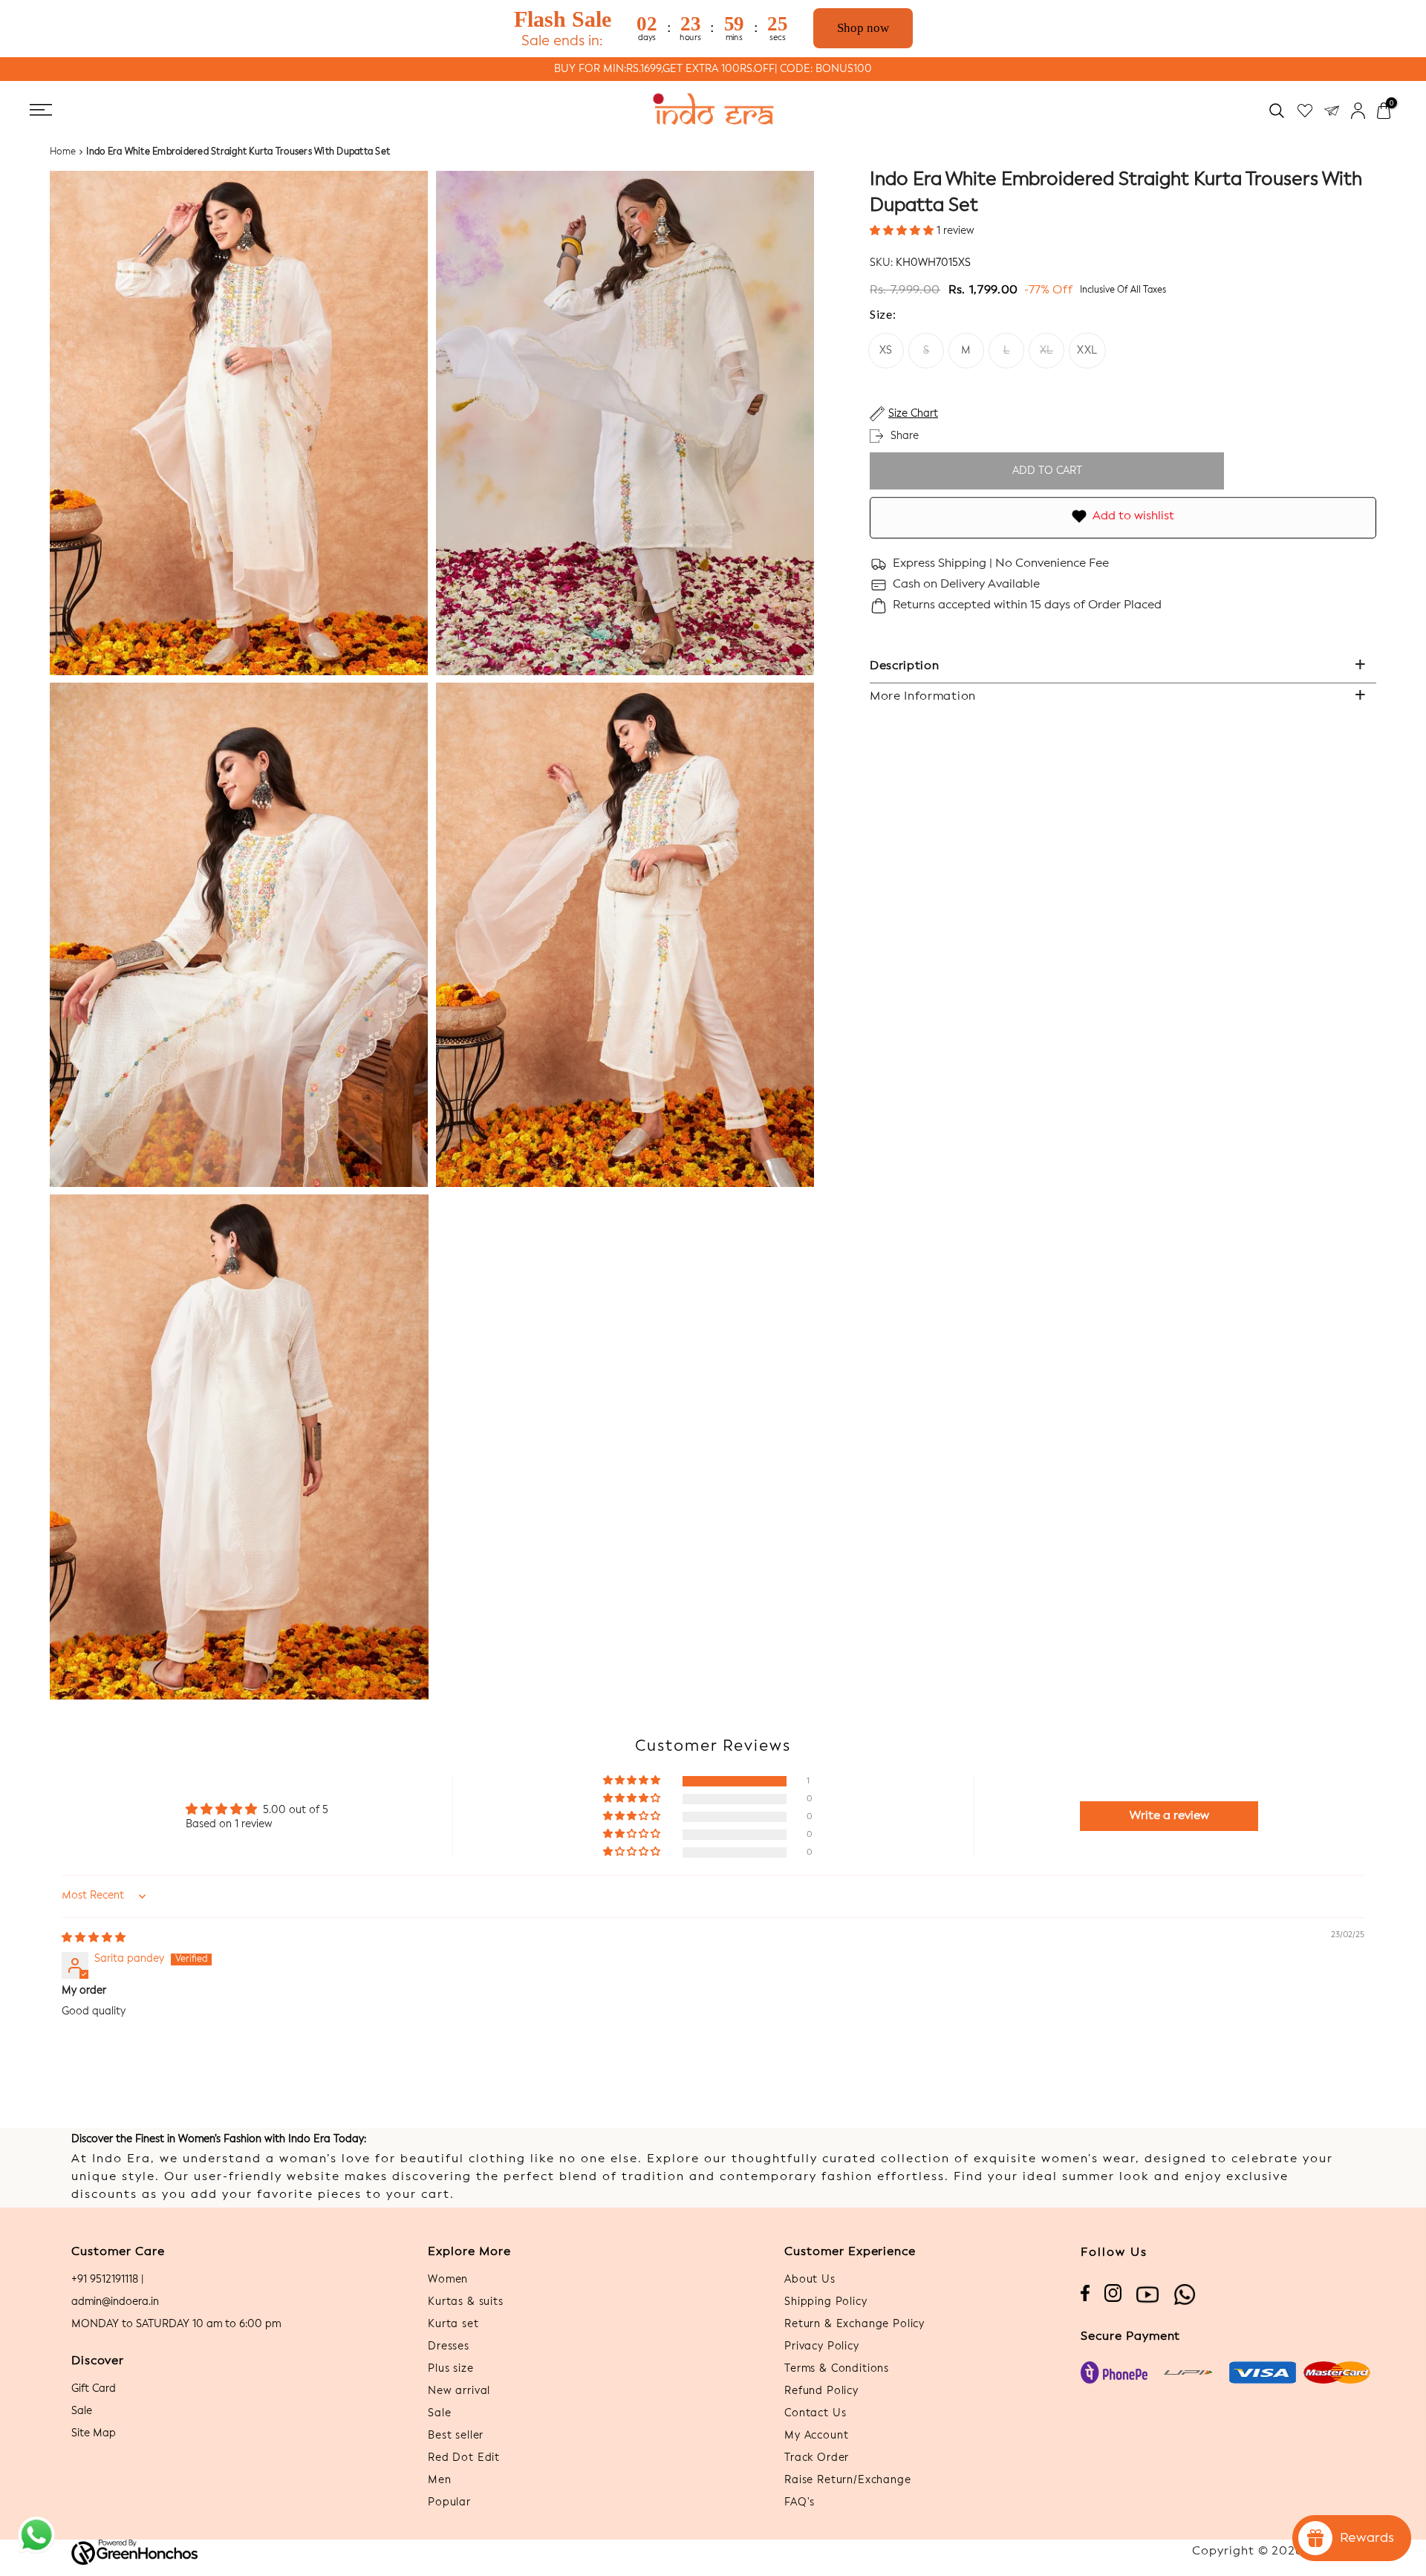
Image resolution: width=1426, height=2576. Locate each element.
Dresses (449, 2346)
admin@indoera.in (115, 2302)
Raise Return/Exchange (848, 2480)
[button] (903, 231)
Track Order (817, 2458)
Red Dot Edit (464, 2458)
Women (448, 2280)
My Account (816, 2436)
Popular (449, 2502)
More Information (923, 697)
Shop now (863, 28)
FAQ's (800, 2502)
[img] (94, 1938)
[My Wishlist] (1305, 110)
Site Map (94, 2433)
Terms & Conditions (837, 2369)
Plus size (451, 2369)
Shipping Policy (826, 2302)
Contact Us (815, 2413)
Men (440, 2480)
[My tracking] (1332, 110)
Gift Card (94, 2389)
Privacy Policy (822, 2346)
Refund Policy (821, 2391)
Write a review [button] (1169, 1816)
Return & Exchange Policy (854, 2324)
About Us (810, 2280)
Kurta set (453, 2324)
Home (63, 152)
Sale (82, 2411)
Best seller (456, 2436)
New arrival (459, 2391)
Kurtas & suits (466, 2302)
